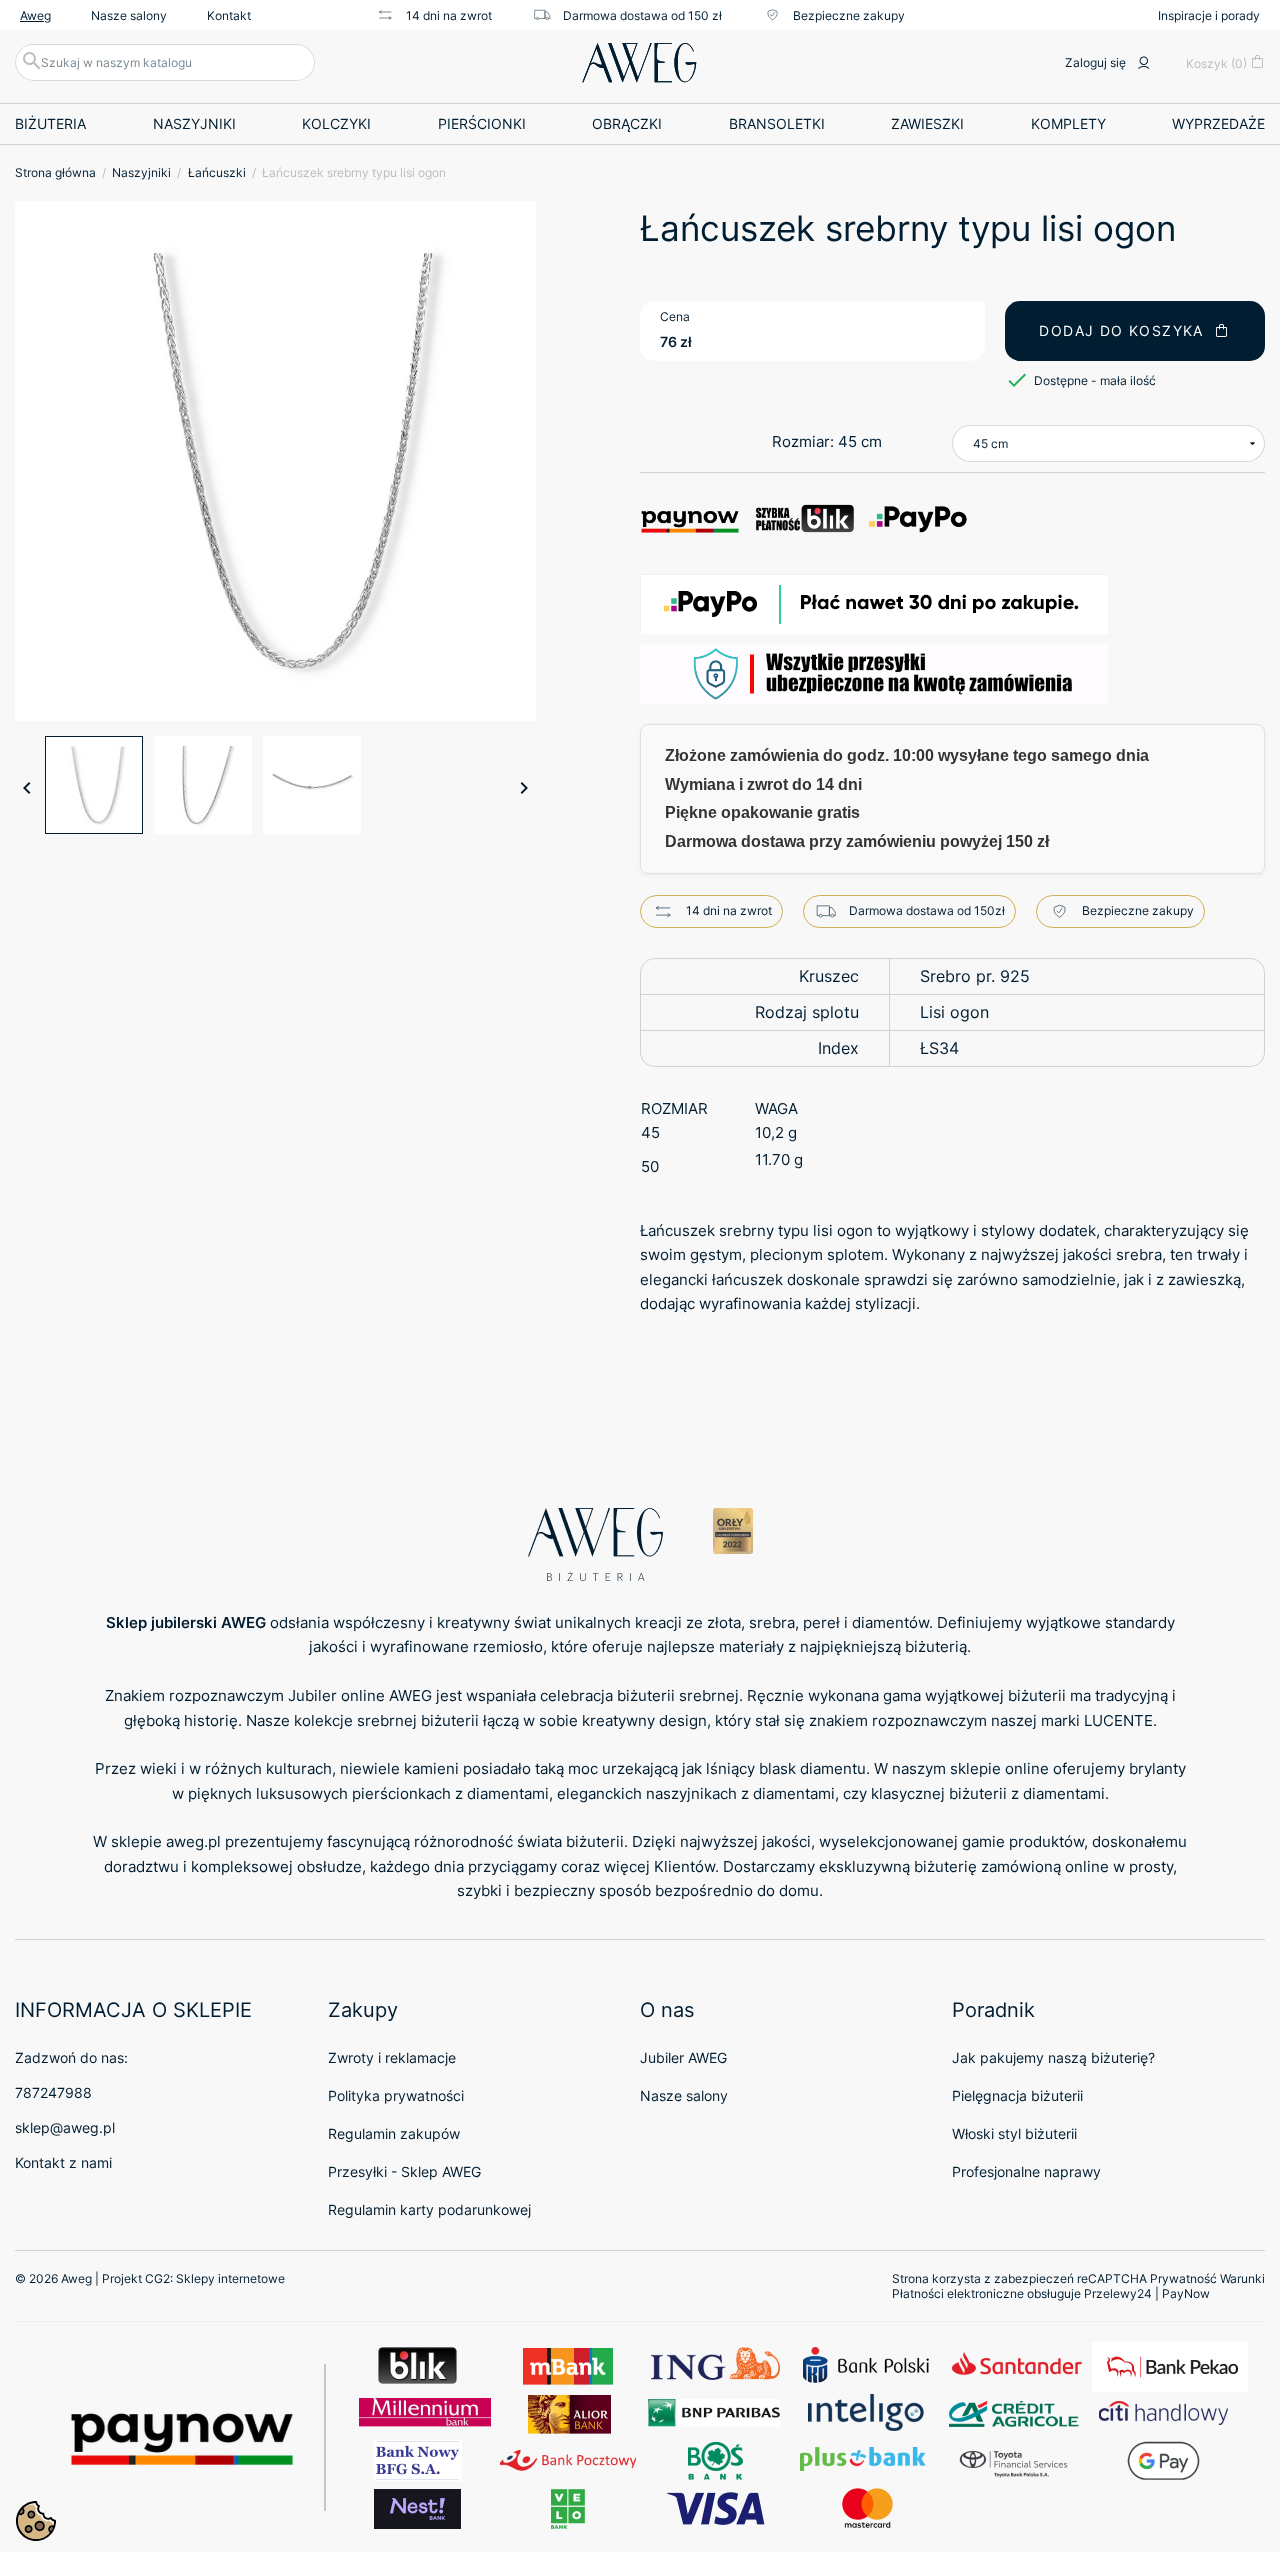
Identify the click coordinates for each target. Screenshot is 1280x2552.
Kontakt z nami (63, 2162)
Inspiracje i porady (1209, 15)
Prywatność (1183, 2278)
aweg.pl (193, 1841)
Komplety (1068, 123)
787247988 (53, 2092)
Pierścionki (482, 123)
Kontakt (229, 15)
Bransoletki (777, 123)
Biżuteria (50, 123)
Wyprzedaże (1218, 123)
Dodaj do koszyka (1121, 330)
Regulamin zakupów (394, 2133)
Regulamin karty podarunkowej (429, 2209)
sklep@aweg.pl (65, 2127)
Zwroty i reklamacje (392, 2057)
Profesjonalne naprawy (1026, 2171)
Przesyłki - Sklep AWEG (404, 2171)
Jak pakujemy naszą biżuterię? (1053, 2057)
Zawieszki (927, 123)
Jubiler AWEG (683, 2057)
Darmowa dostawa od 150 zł (642, 15)
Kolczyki (336, 123)
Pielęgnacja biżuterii (1017, 2095)
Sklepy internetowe (230, 2278)
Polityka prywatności (396, 2095)
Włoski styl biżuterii (1014, 2133)
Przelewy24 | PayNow (1147, 2293)
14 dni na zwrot (449, 15)
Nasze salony (129, 15)
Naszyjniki (194, 123)
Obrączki (627, 123)
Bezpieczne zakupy (849, 15)
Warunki (1242, 2278)
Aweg (35, 15)
